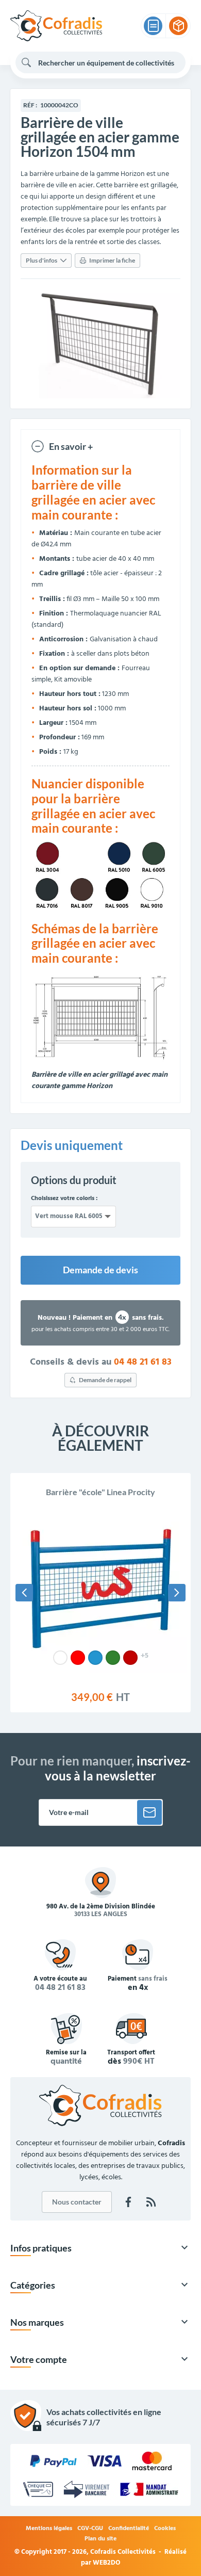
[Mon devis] (153, 26)
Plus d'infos (41, 260)
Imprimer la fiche (112, 260)
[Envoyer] (149, 1812)
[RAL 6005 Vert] (113, 1658)
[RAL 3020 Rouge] (78, 1658)
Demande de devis (100, 1270)
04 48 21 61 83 (143, 1363)
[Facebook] (128, 2202)
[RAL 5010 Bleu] (95, 1658)
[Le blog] (151, 2202)
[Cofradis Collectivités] (56, 26)
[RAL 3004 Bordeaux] (130, 1658)
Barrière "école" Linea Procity (100, 1492)
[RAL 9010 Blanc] (60, 1658)
